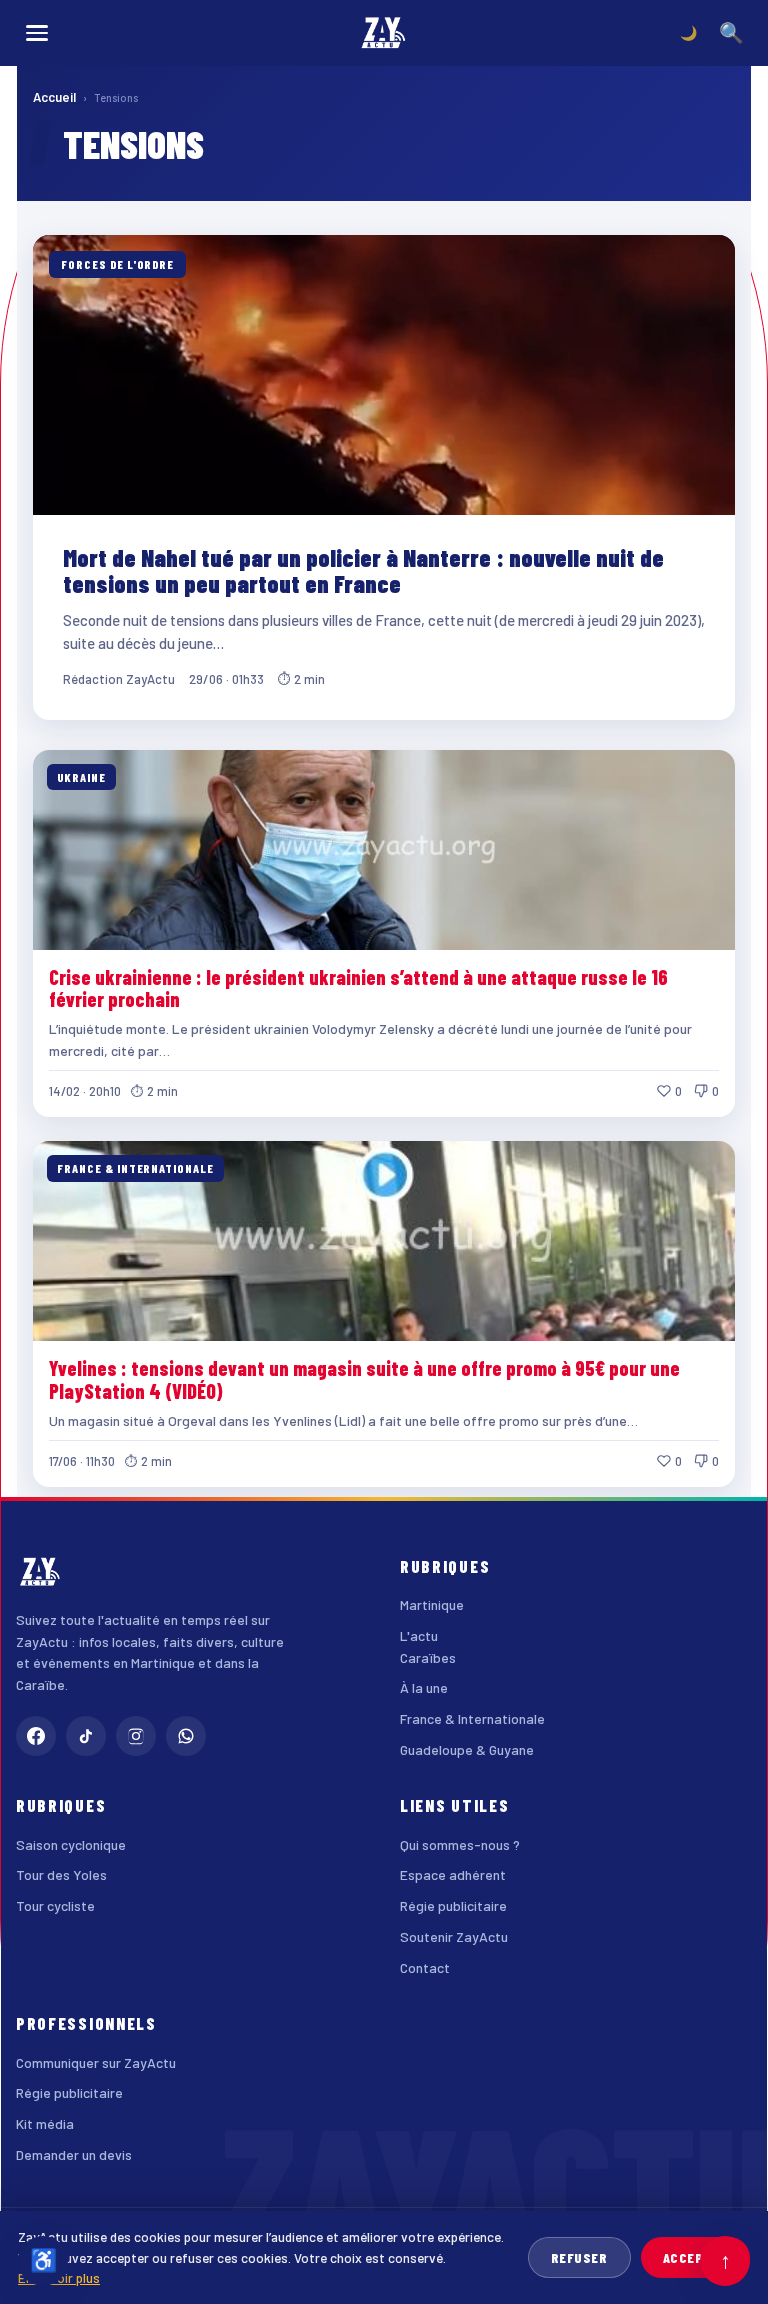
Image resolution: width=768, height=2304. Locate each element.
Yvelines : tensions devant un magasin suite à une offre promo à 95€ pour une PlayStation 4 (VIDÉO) (364, 1379)
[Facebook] (36, 1736)
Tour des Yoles (61, 1874)
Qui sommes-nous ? (460, 1844)
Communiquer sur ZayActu (96, 2062)
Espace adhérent (453, 1874)
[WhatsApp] (186, 1736)
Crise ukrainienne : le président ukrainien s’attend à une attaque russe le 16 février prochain (358, 988)
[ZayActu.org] (384, 33)
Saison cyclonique (71, 1844)
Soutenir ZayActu (454, 1936)
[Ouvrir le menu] (37, 33)
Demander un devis (74, 2154)
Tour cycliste (55, 1905)
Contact (425, 1967)
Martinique (432, 1604)
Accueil (54, 97)
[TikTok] (86, 1736)
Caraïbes (428, 1657)
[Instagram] (136, 1736)
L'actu (419, 1635)
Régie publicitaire (453, 1905)
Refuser (579, 2257)
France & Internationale (472, 1718)
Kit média (45, 2123)
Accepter (695, 2257)
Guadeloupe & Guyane (467, 1749)
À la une (424, 1687)
